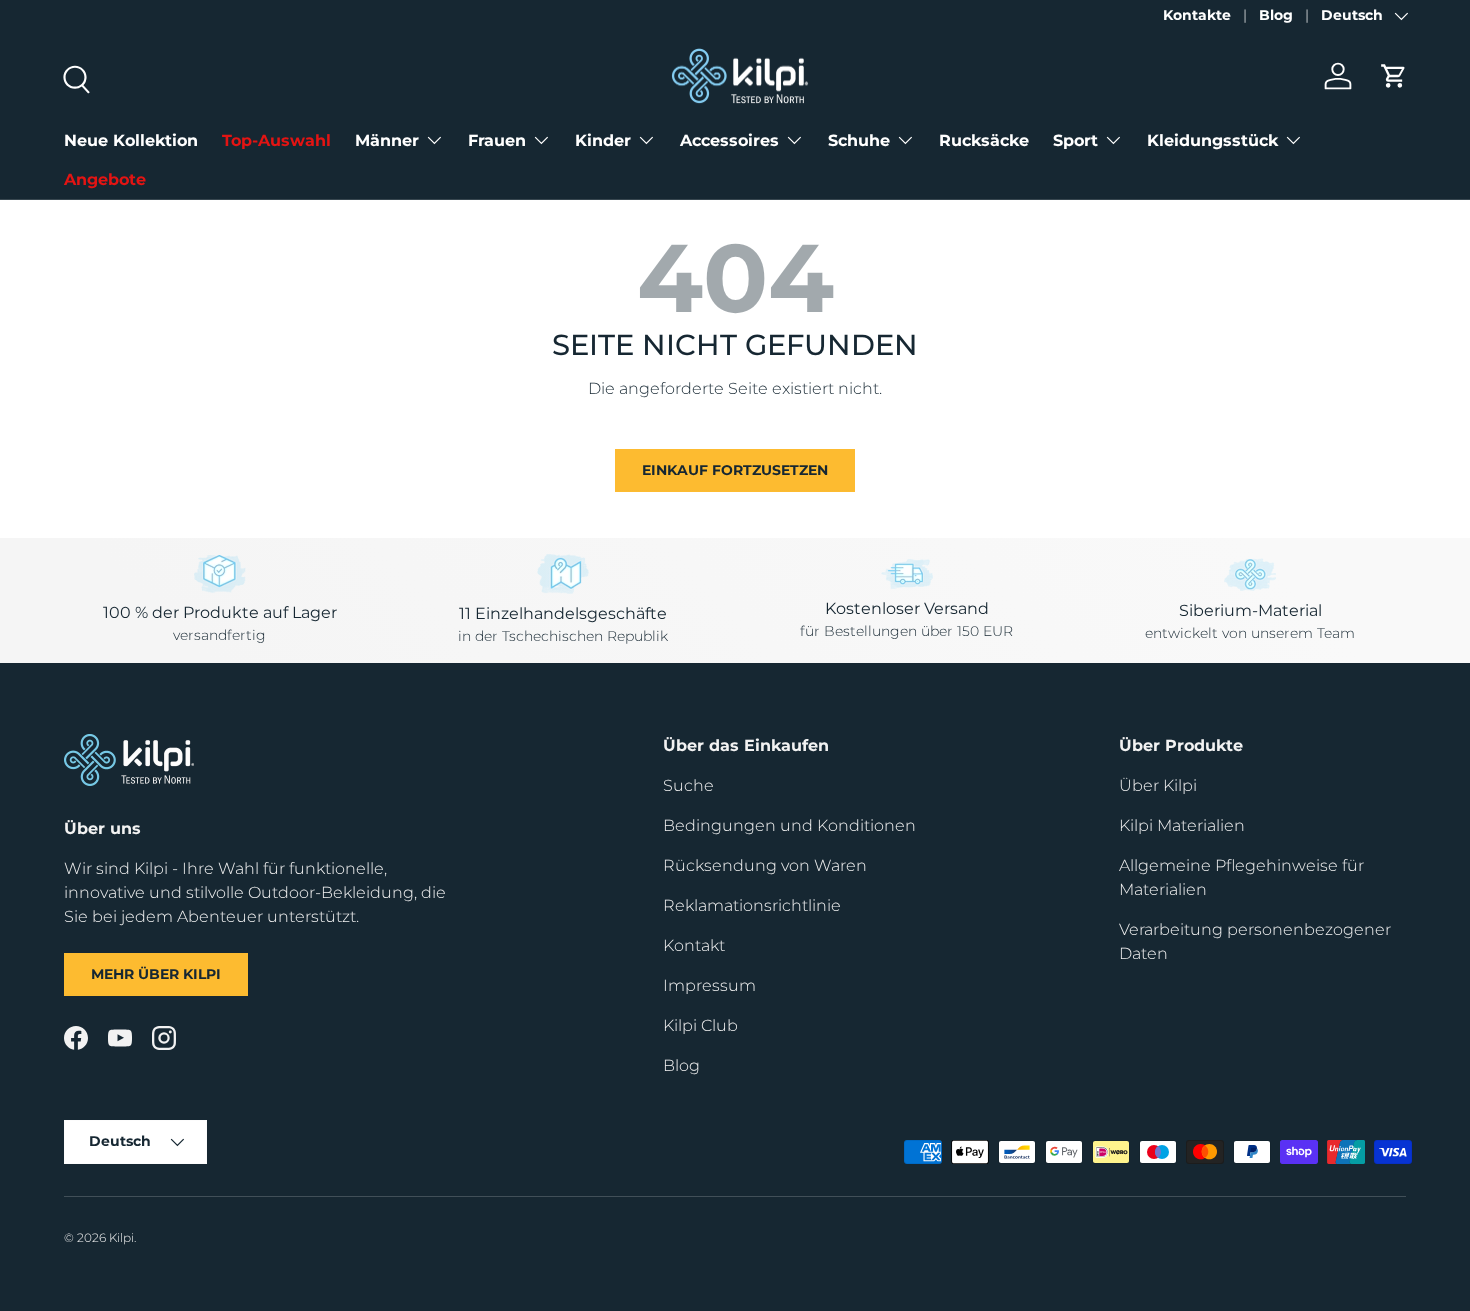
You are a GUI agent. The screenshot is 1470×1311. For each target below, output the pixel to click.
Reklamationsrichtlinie (752, 905)
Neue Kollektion (131, 140)
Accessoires (729, 140)
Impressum (709, 985)
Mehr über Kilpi (156, 974)
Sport (1075, 140)
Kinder (603, 140)
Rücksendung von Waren (765, 865)
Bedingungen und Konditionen (789, 825)
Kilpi (121, 1237)
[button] (1394, 76)
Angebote (105, 179)
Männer (387, 140)
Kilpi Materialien (1182, 825)
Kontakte (1197, 15)
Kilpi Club (700, 1025)
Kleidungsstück (1212, 140)
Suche (688, 785)
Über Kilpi (1158, 785)
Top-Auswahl (276, 140)
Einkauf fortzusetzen (735, 470)
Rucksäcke (984, 140)
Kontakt (694, 945)
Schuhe (859, 140)
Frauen (497, 140)
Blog (1276, 15)
